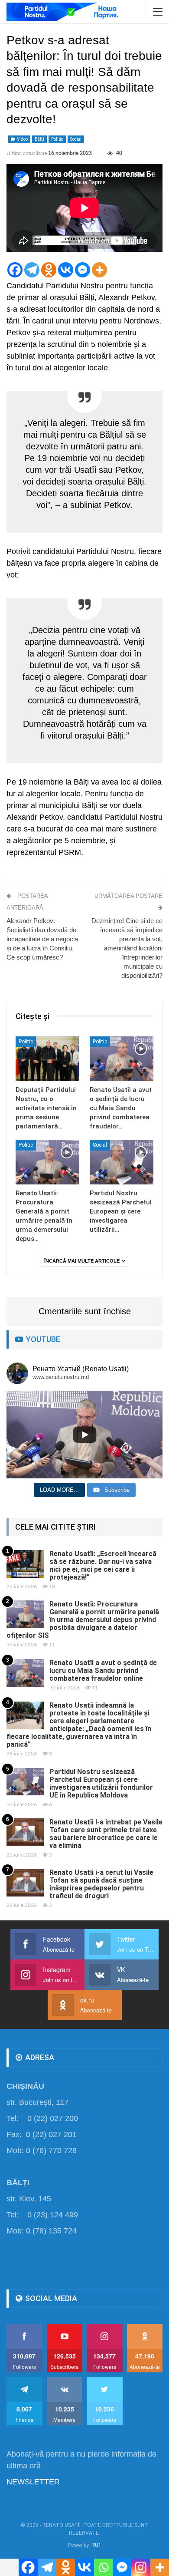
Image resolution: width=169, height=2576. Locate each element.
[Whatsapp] (103, 2567)
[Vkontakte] (66, 270)
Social (76, 139)
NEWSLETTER (33, 2482)
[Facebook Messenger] (83, 270)
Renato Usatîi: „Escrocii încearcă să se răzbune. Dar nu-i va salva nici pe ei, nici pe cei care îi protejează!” (103, 1565)
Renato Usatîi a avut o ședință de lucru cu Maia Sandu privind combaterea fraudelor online (103, 1671)
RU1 (96, 2545)
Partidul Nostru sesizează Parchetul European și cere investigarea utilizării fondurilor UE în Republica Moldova (101, 1783)
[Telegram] (32, 270)
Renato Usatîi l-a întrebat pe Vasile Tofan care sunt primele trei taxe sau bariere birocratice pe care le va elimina (106, 1834)
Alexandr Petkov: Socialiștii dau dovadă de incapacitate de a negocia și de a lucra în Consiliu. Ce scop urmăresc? (42, 939)
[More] (99, 270)
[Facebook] (15, 270)
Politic (57, 139)
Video (22, 139)
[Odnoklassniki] (49, 270)
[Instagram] (141, 2567)
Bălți (39, 139)
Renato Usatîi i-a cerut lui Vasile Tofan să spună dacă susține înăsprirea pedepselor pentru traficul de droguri (101, 1884)
